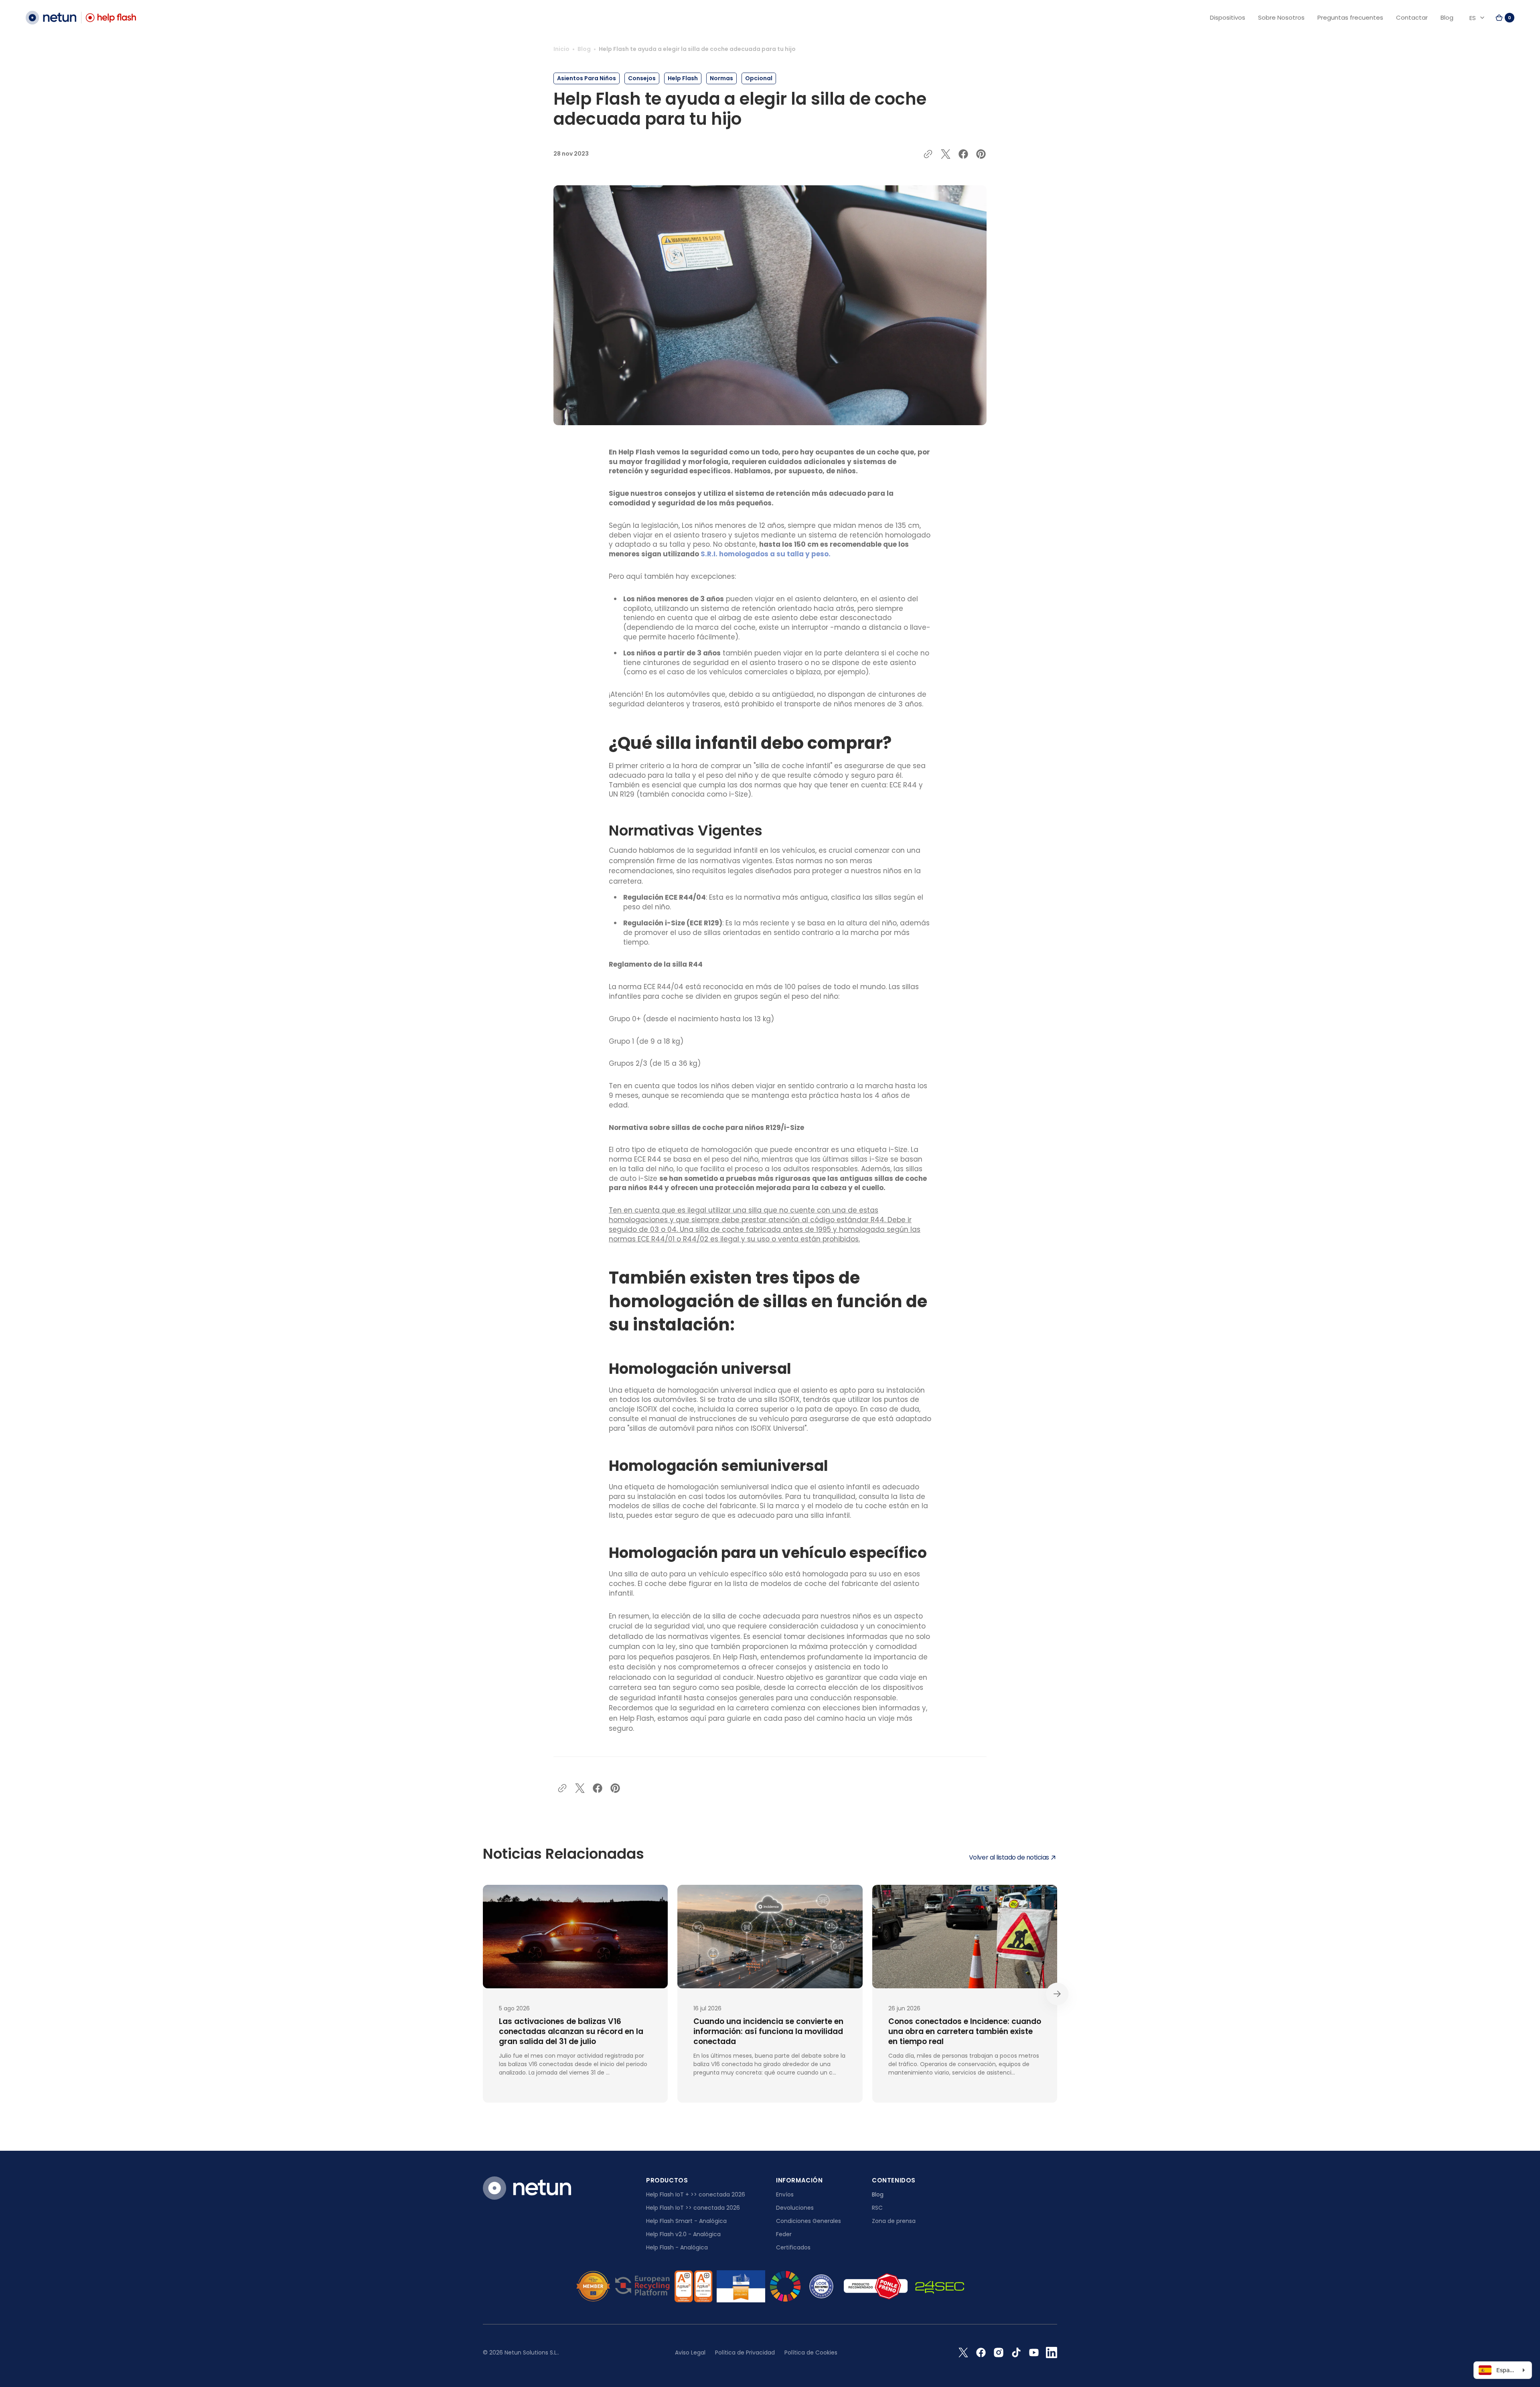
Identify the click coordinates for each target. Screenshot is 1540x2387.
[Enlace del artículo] (575, 1994)
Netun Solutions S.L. (531, 2353)
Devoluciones (795, 2208)
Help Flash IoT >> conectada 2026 (693, 2208)
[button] (1505, 18)
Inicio (561, 49)
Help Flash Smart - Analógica (686, 2221)
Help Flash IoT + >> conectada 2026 (696, 2194)
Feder (784, 2234)
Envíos (785, 2194)
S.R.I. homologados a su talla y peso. (766, 554)
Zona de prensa (894, 2221)
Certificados (793, 2247)
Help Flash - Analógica (677, 2247)
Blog (584, 49)
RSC (877, 2208)
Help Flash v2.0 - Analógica (683, 2234)
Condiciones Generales (808, 2221)
